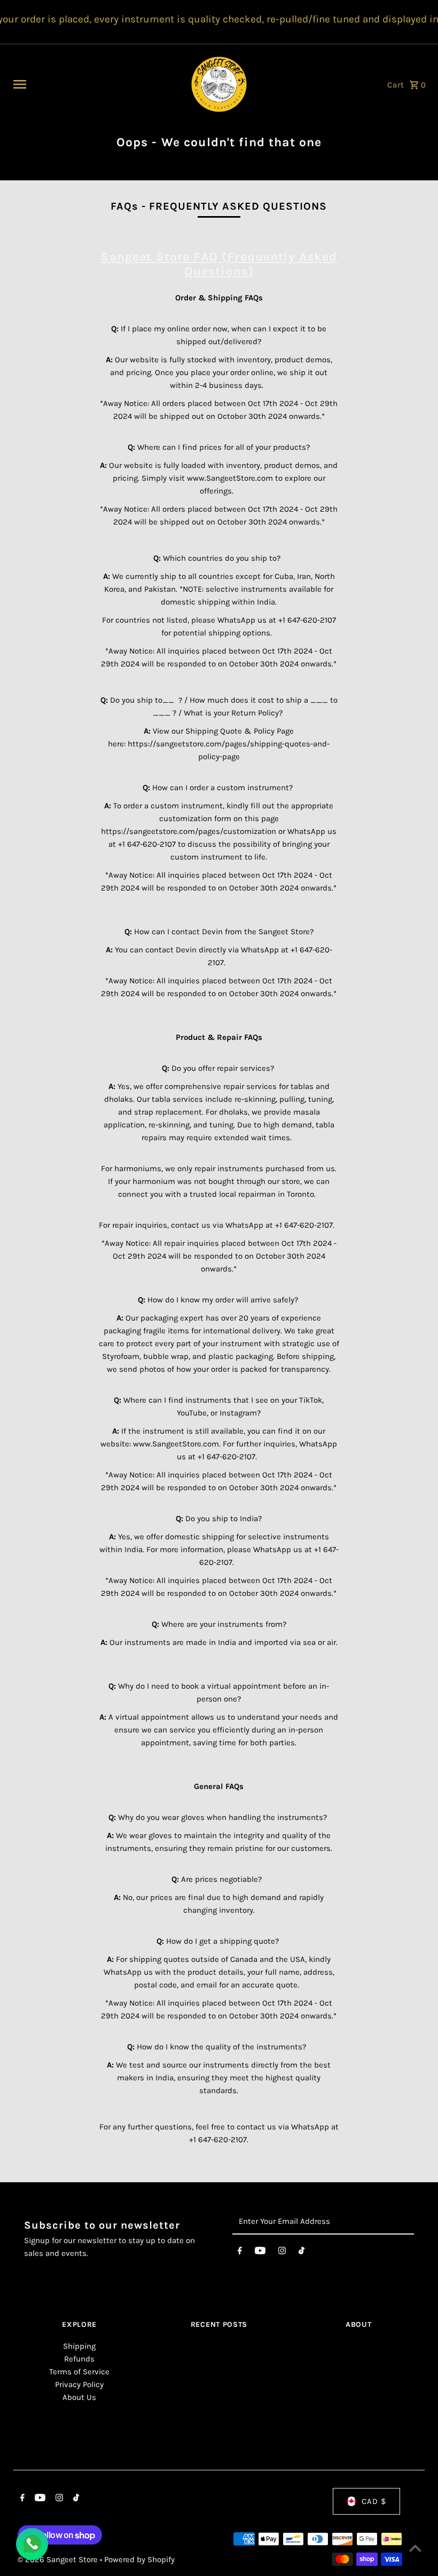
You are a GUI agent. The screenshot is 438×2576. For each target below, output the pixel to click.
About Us (79, 2397)
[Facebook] (240, 2253)
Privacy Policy (79, 2384)
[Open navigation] (95, 84)
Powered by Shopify (139, 2559)
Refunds (79, 2359)
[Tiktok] (302, 2253)
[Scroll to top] (415, 2548)
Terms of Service (79, 2372)
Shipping (79, 2346)
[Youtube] (260, 2253)
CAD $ (374, 2501)
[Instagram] (282, 2253)
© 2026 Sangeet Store (59, 2559)
